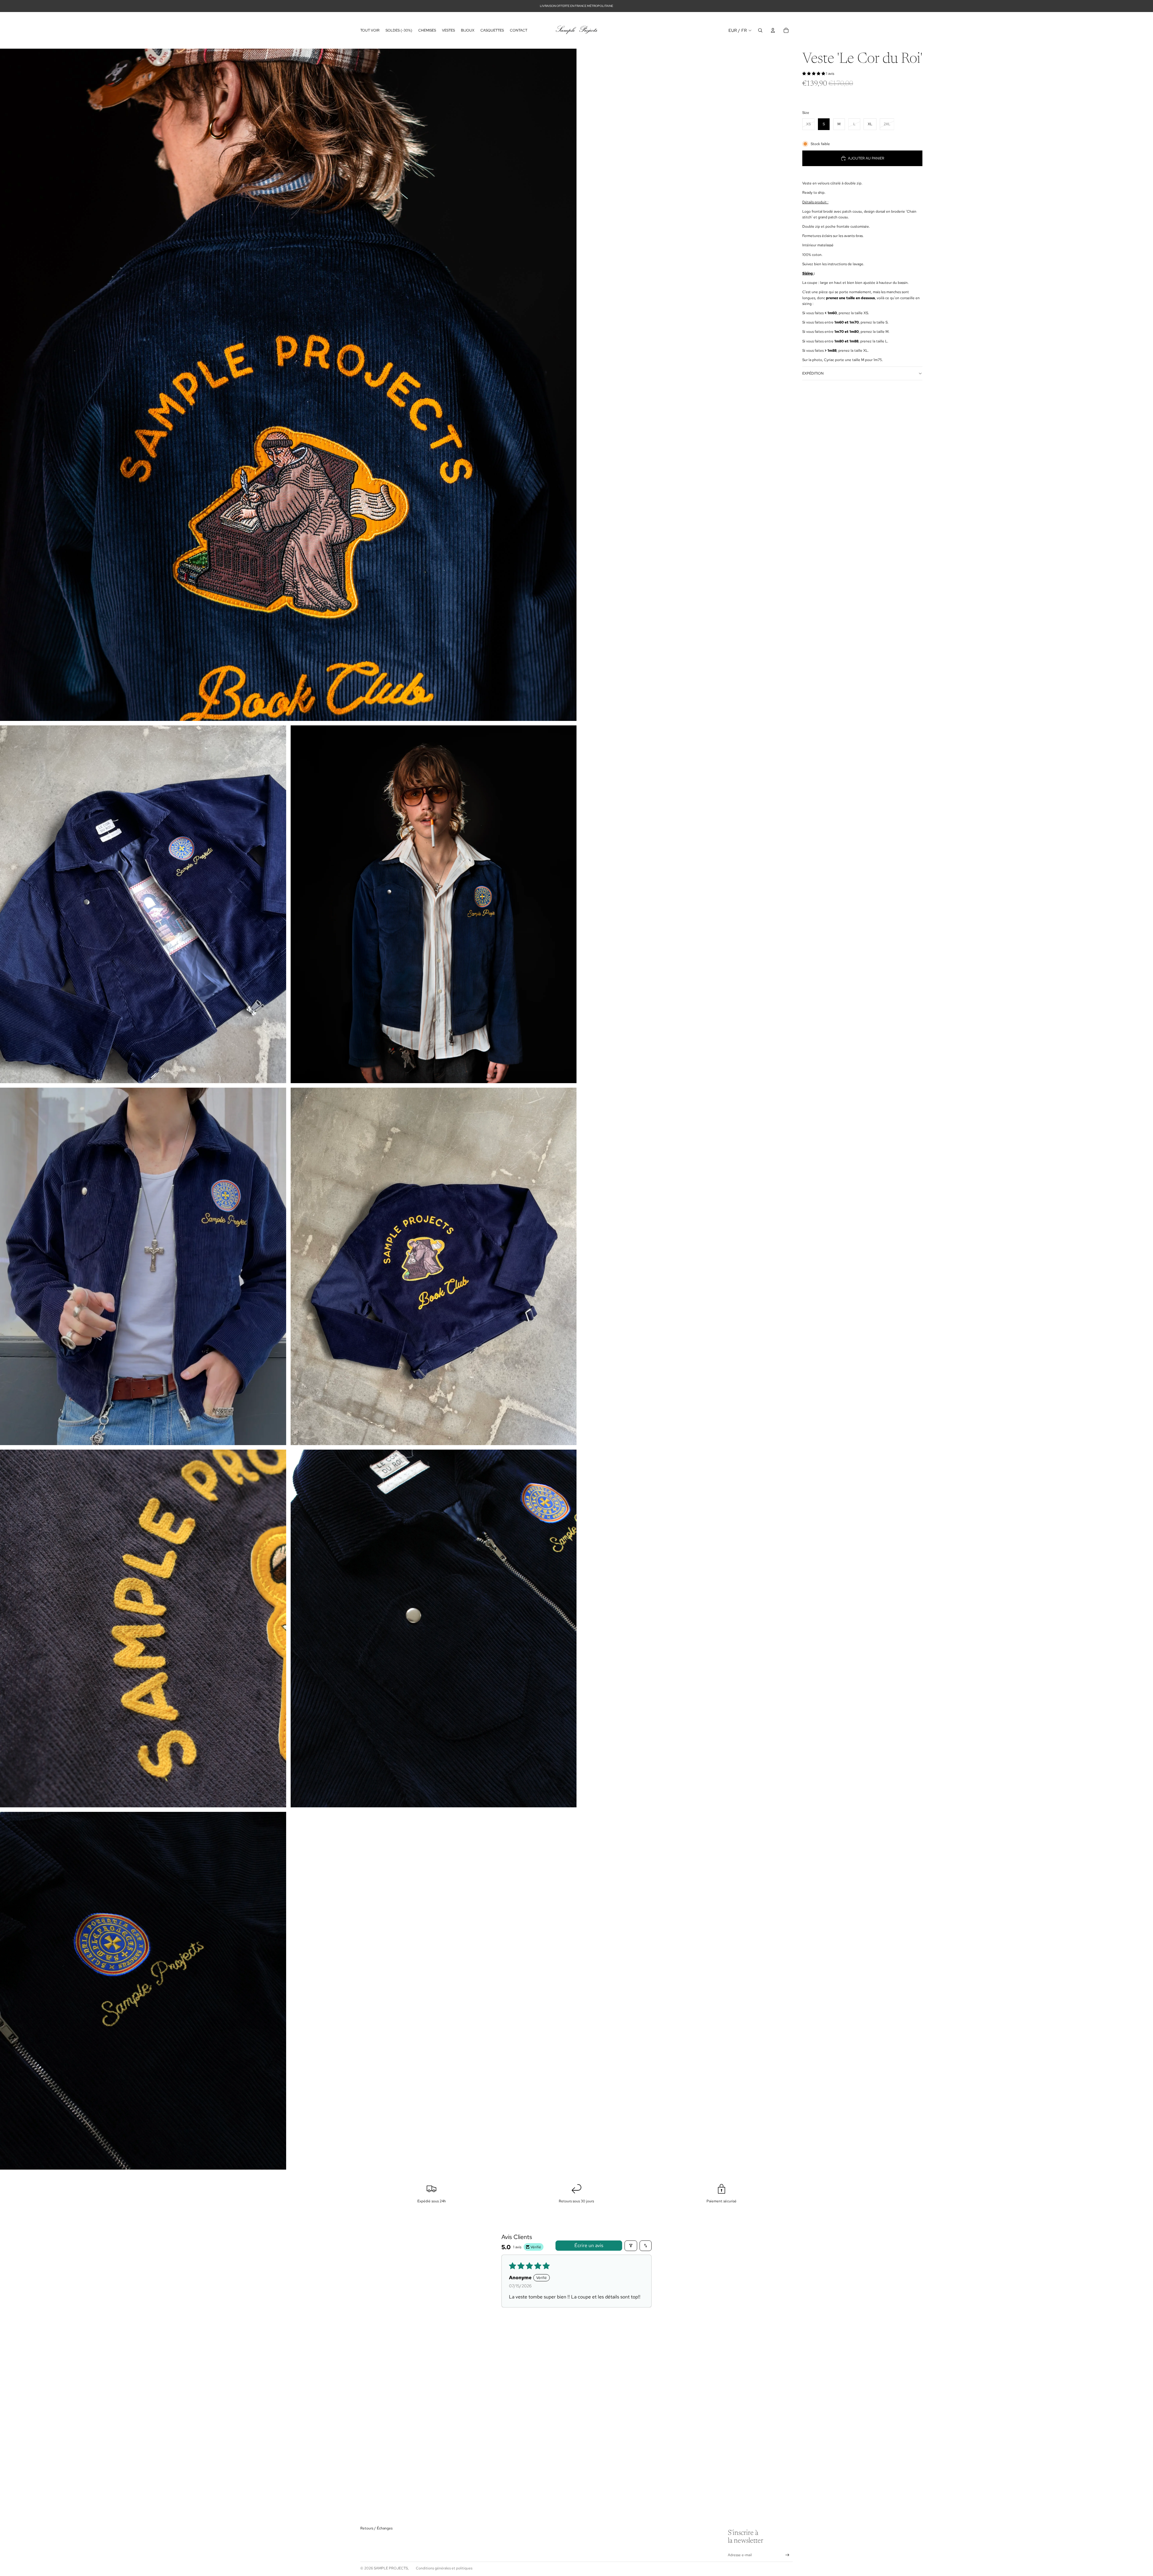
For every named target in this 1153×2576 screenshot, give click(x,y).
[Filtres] (631, 2246)
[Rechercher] (760, 30)
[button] (814, 74)
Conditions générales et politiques (444, 2568)
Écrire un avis (589, 2245)
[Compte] (773, 30)
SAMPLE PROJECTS (391, 2568)
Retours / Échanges (376, 2528)
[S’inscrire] (787, 2555)
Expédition (813, 373)
